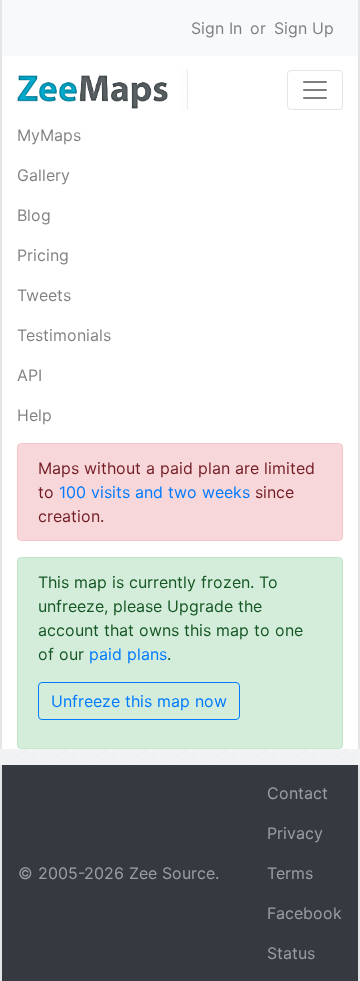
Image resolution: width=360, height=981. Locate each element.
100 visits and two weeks (154, 492)
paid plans (128, 654)
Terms (290, 873)
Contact (297, 793)
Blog (34, 215)
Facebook (304, 913)
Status (291, 953)
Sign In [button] (216, 28)
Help (34, 415)
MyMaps (49, 135)
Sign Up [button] (304, 28)
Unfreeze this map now (139, 701)
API (29, 375)
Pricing (43, 255)
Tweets (44, 295)
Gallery (43, 175)
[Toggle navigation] (315, 90)
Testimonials (64, 335)
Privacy (295, 833)
